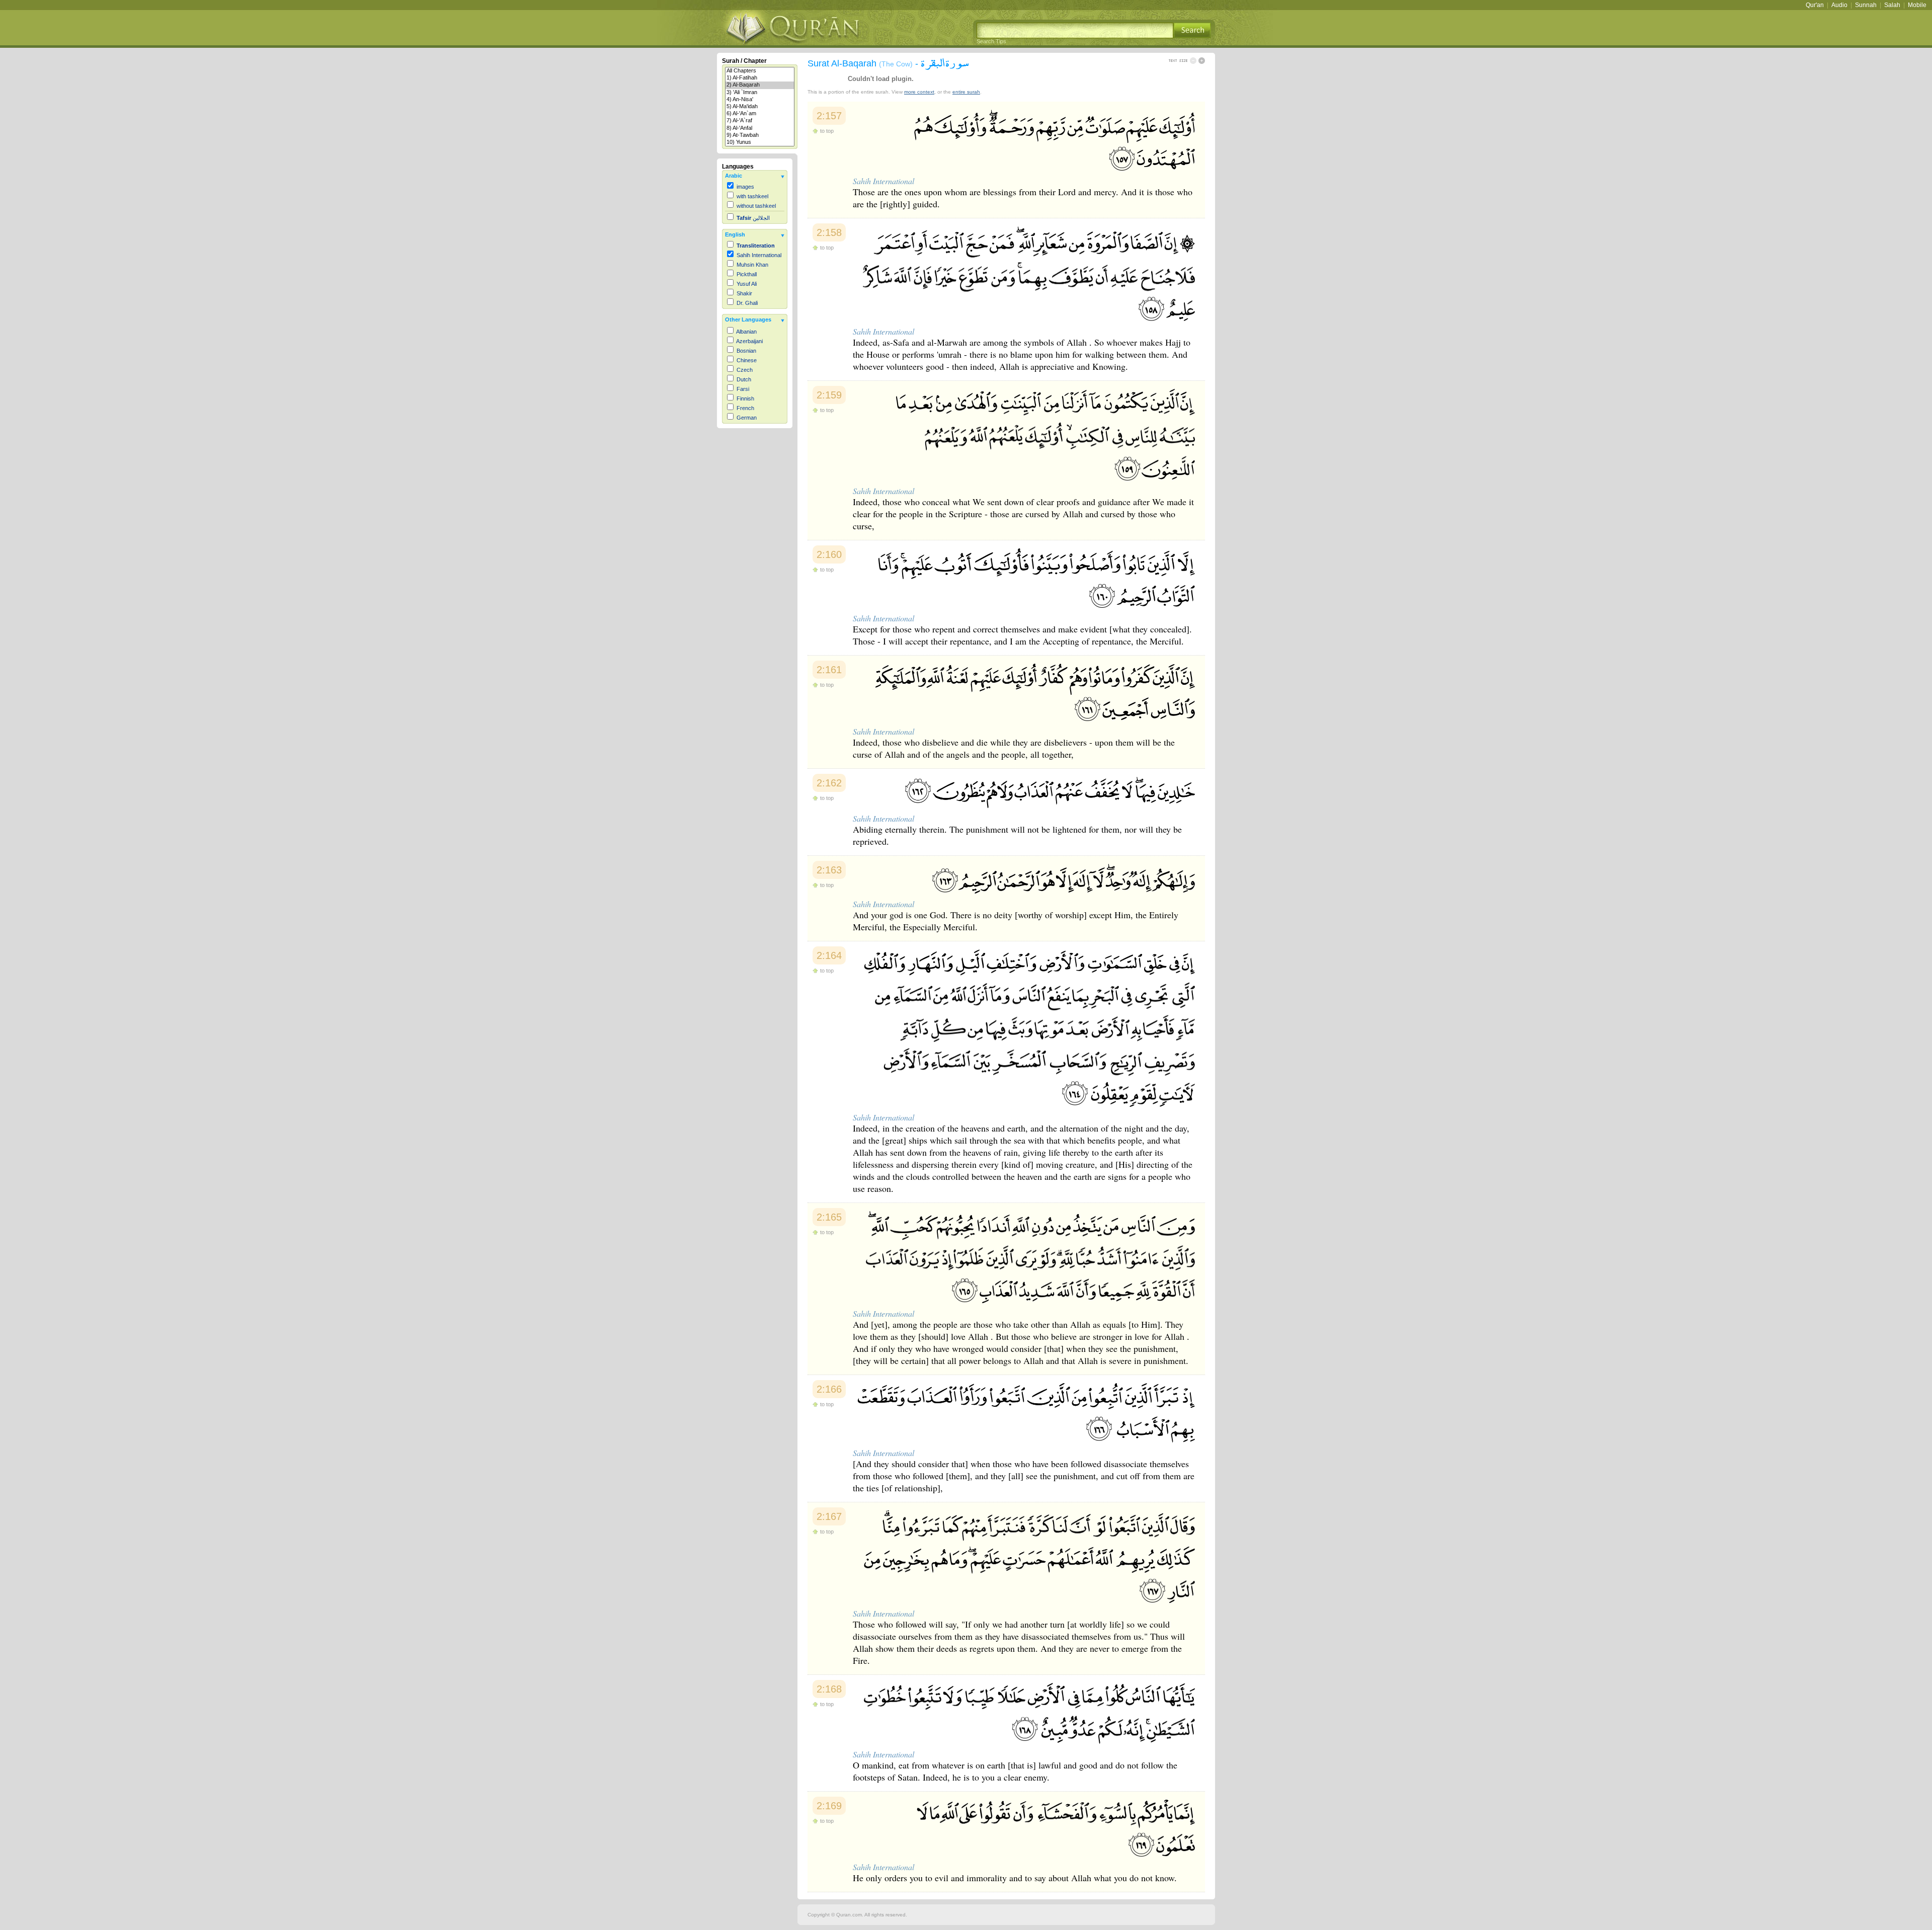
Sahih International (759, 255)
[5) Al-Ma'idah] (760, 107)
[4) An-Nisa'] (760, 100)
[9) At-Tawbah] (760, 135)
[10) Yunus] (760, 142)
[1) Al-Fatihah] (760, 78)
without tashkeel (756, 206)
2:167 (829, 1516)
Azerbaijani (749, 341)
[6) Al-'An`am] (760, 114)
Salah (1892, 5)
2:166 (829, 1389)
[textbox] (1075, 30)
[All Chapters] (760, 71)
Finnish (745, 398)
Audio (1839, 5)
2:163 (829, 870)
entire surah (966, 92)
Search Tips (991, 41)
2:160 (829, 554)
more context (919, 92)
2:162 (829, 783)
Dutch (744, 379)
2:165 (829, 1217)
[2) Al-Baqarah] (760, 85)
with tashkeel (752, 196)
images (745, 187)
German (747, 418)
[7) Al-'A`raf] (760, 121)
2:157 (829, 116)
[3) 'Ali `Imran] (760, 93)
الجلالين (753, 218)
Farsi (743, 389)
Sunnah (1866, 5)
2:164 (829, 955)
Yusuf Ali (747, 284)
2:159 (829, 395)
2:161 (829, 670)
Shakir (744, 293)
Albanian (746, 332)
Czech (745, 370)
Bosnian (746, 351)
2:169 (829, 1806)
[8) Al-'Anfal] (760, 128)
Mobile (1917, 5)
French (745, 408)
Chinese (747, 360)
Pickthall (747, 274)
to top (827, 131)
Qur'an (1815, 5)
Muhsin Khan (752, 265)
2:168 (829, 1689)
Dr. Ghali (747, 303)
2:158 (829, 232)
